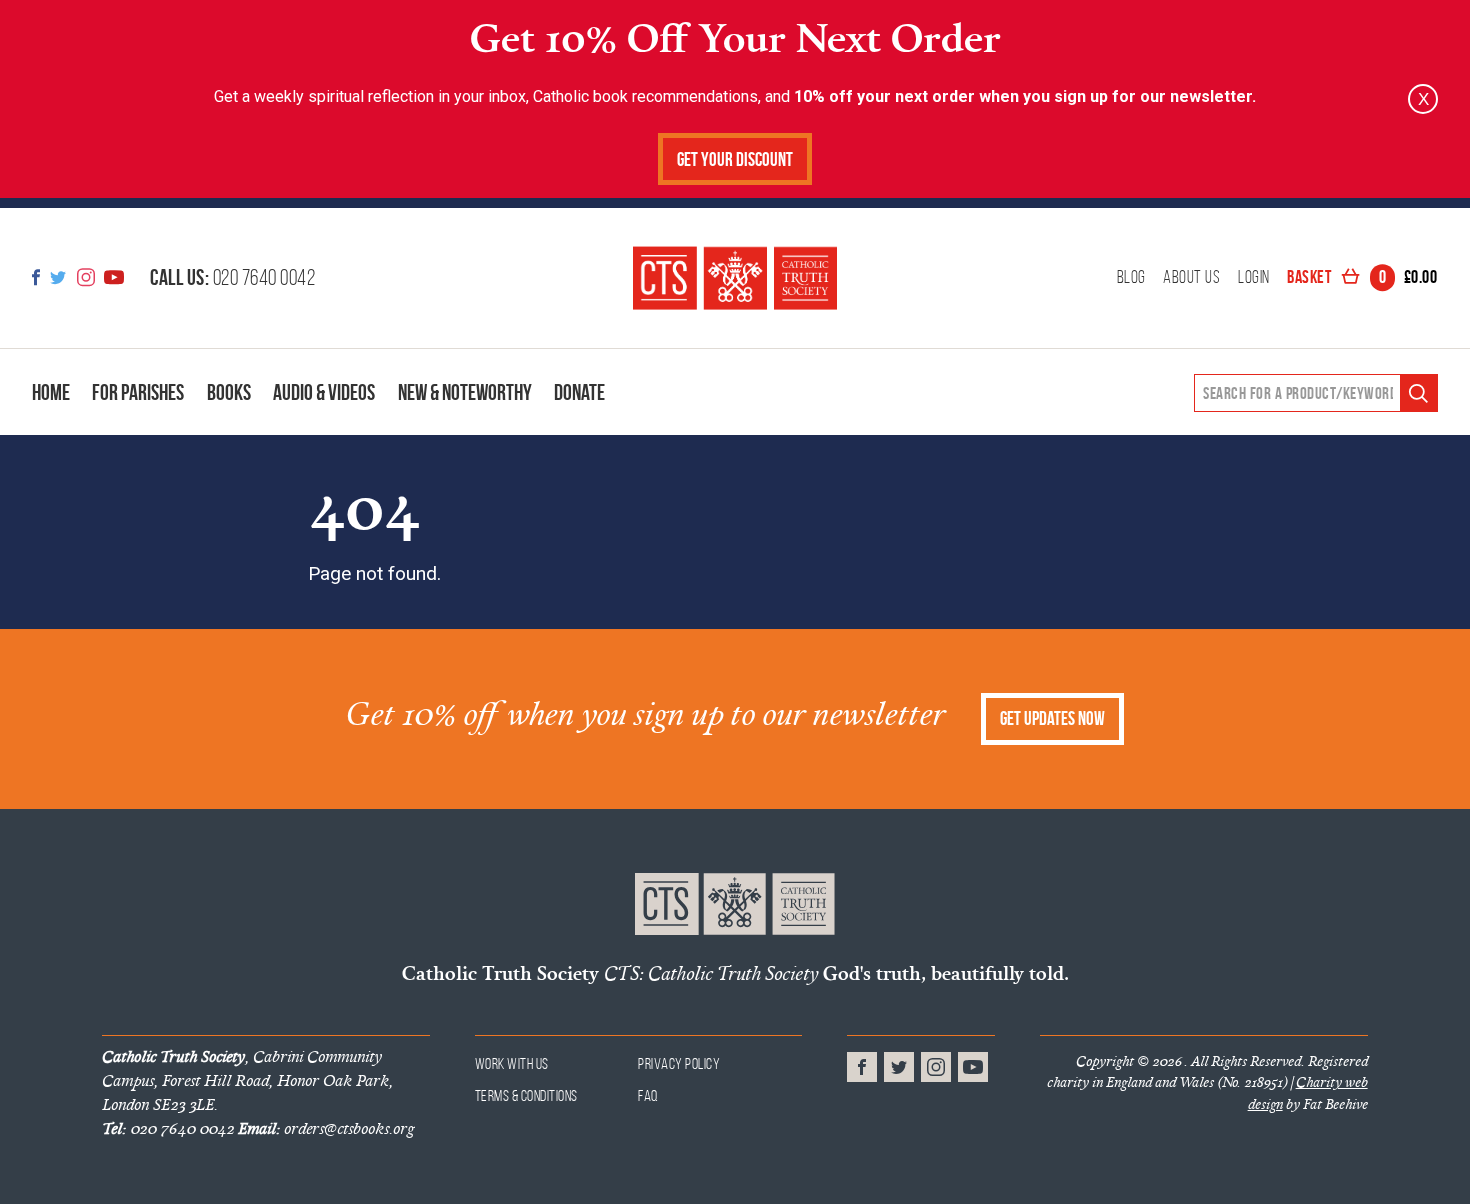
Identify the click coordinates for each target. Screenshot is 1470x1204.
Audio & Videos (324, 392)
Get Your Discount (735, 159)
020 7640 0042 (232, 277)
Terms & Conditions (526, 1095)
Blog (1131, 278)
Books (229, 392)
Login (1254, 278)
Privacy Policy (679, 1063)
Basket (1362, 277)
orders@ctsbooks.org (326, 1128)
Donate (579, 392)
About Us (1191, 278)
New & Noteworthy (465, 392)
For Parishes (138, 392)
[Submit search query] (1418, 393)
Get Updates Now (1052, 718)
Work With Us (512, 1063)
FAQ (648, 1095)
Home (51, 392)
